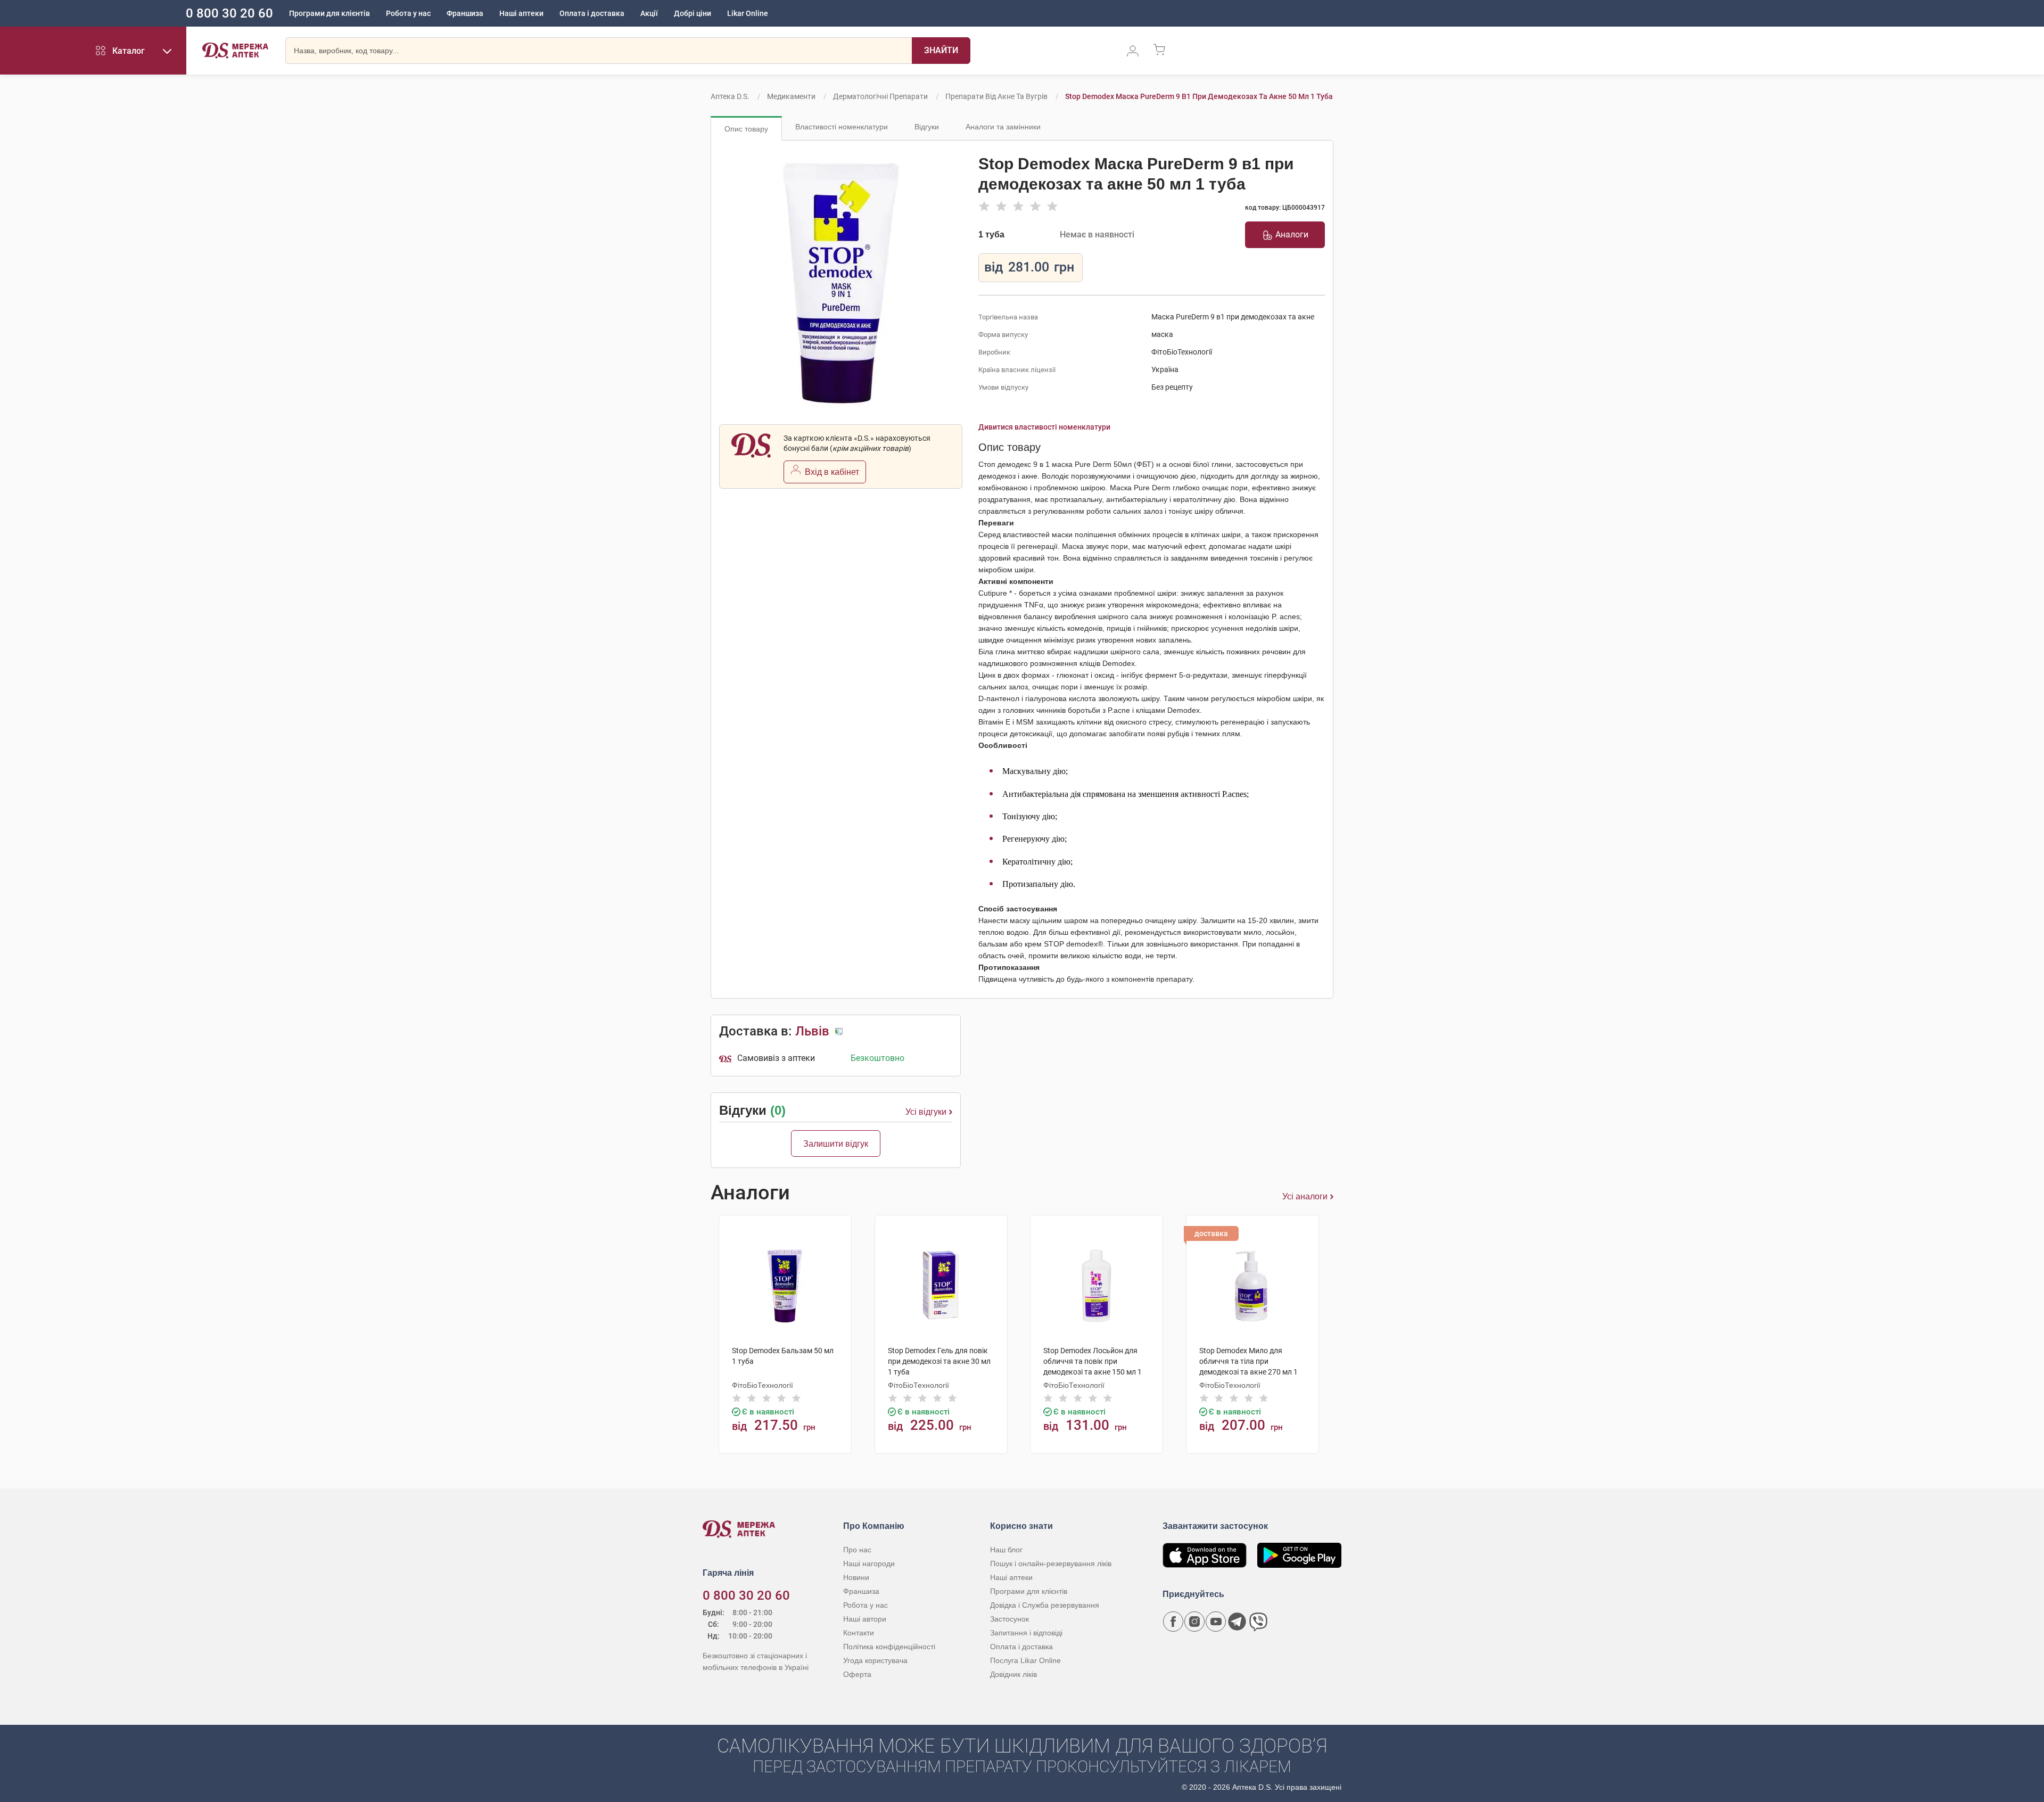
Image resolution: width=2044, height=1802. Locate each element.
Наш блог (1006, 1550)
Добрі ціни (693, 13)
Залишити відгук (836, 1144)
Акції (649, 13)
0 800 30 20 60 (229, 13)
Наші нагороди (869, 1564)
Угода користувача (875, 1660)
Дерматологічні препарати (880, 96)
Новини (856, 1577)
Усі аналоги (1305, 1196)
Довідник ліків (1013, 1674)
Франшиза (465, 13)
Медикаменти (791, 96)
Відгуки (927, 127)
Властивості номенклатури (842, 127)
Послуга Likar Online (1025, 1660)
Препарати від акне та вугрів (996, 96)
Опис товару (746, 129)
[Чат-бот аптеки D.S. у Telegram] (1237, 1622)
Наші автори (865, 1619)
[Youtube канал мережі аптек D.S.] (1216, 1622)
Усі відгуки (926, 1112)
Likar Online (748, 13)
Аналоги (1292, 234)
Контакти (859, 1633)
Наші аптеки (521, 13)
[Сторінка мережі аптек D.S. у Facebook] (1173, 1622)
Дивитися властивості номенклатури (1044, 427)
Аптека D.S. (730, 96)
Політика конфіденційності (889, 1647)
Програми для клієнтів (329, 13)
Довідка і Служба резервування (1045, 1605)
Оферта (857, 1674)
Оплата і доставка (592, 13)
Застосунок (1009, 1619)
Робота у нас (408, 13)
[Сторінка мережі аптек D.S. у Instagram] (1194, 1622)
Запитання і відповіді (1026, 1633)
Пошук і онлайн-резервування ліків (1051, 1564)
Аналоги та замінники (1003, 127)
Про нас (857, 1550)
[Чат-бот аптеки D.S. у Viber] (1258, 1622)
